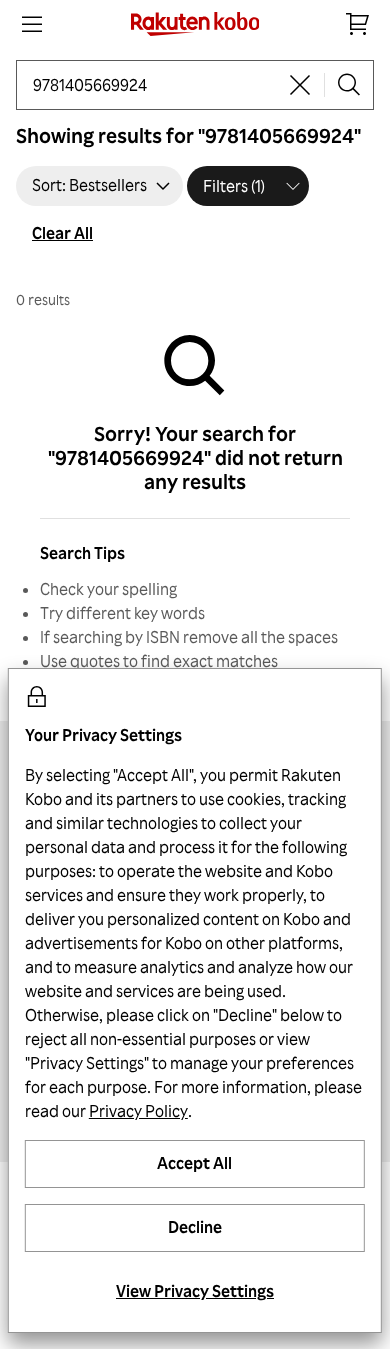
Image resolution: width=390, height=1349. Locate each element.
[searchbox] (154, 85)
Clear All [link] (62, 233)
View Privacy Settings (195, 1291)
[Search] (349, 85)
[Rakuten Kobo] (195, 24)
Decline (195, 1227)
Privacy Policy (138, 1111)
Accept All (194, 1163)
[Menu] (32, 24)
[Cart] (358, 24)
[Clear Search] (300, 85)
